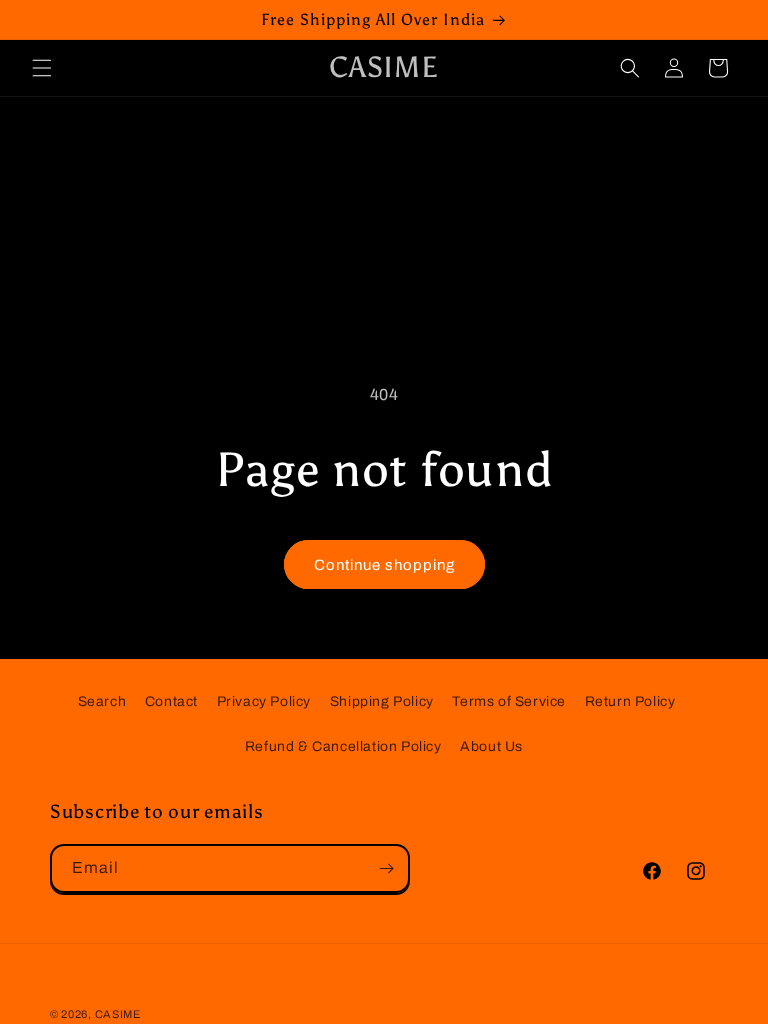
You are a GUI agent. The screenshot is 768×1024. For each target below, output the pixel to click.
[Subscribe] (386, 868)
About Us (491, 746)
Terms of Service (509, 701)
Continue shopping (384, 565)
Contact (171, 701)
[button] (42, 68)
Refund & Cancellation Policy (343, 746)
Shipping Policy (382, 701)
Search (102, 701)
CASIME (118, 1014)
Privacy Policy (264, 701)
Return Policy (630, 701)
